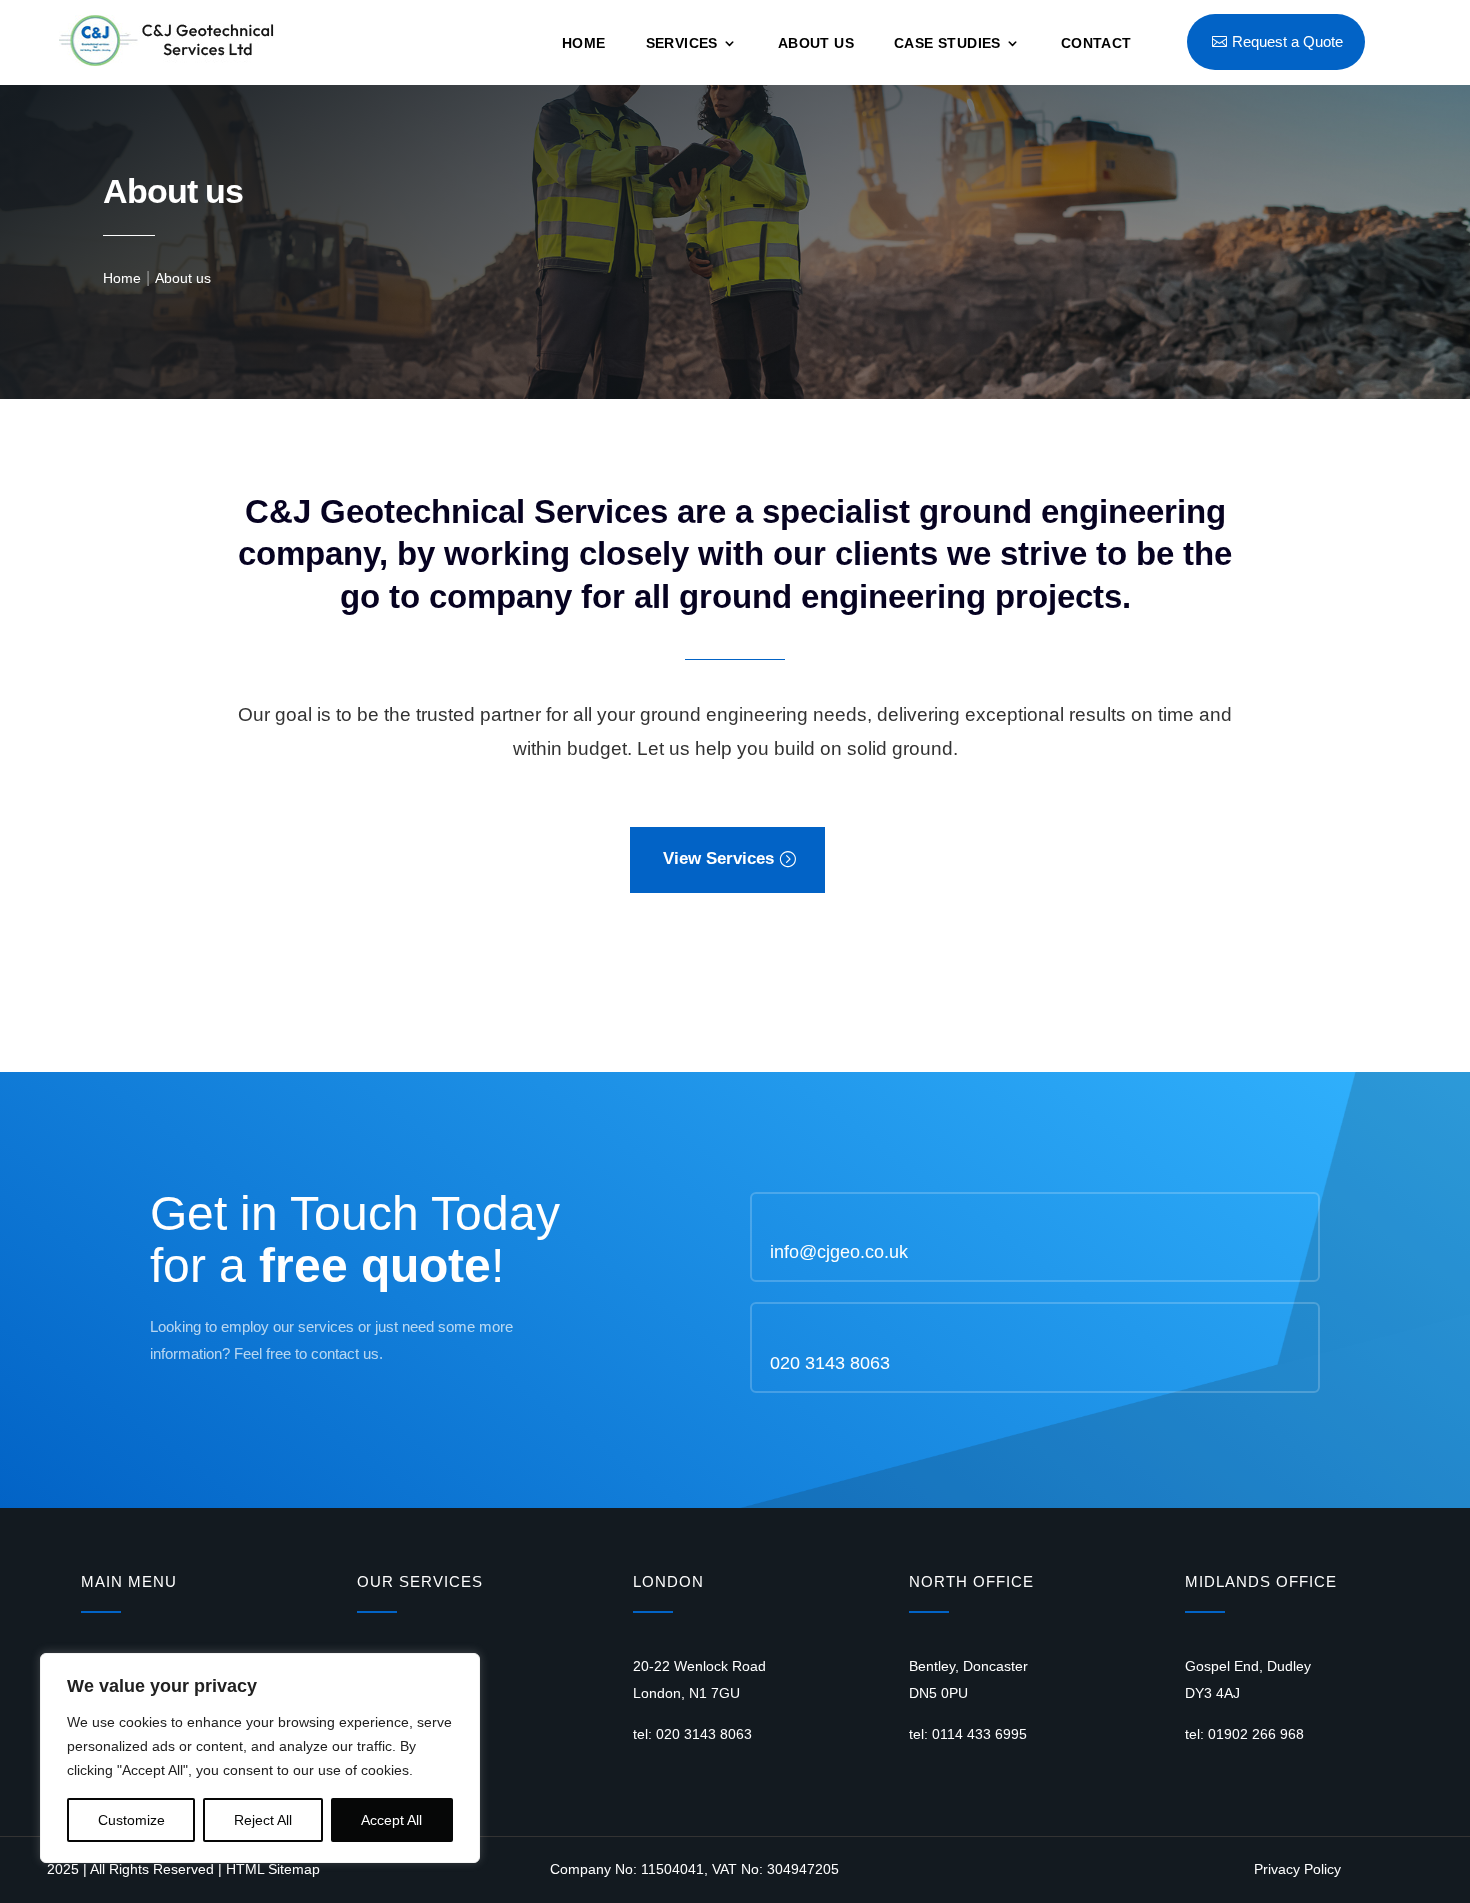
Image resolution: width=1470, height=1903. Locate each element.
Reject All (263, 1820)
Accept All (391, 1820)
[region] (260, 1758)
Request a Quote (1287, 41)
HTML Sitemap (273, 1869)
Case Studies (947, 43)
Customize (131, 1820)
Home (584, 43)
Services (682, 43)
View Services (718, 858)
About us (816, 43)
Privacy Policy (1297, 1869)
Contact (1096, 43)
